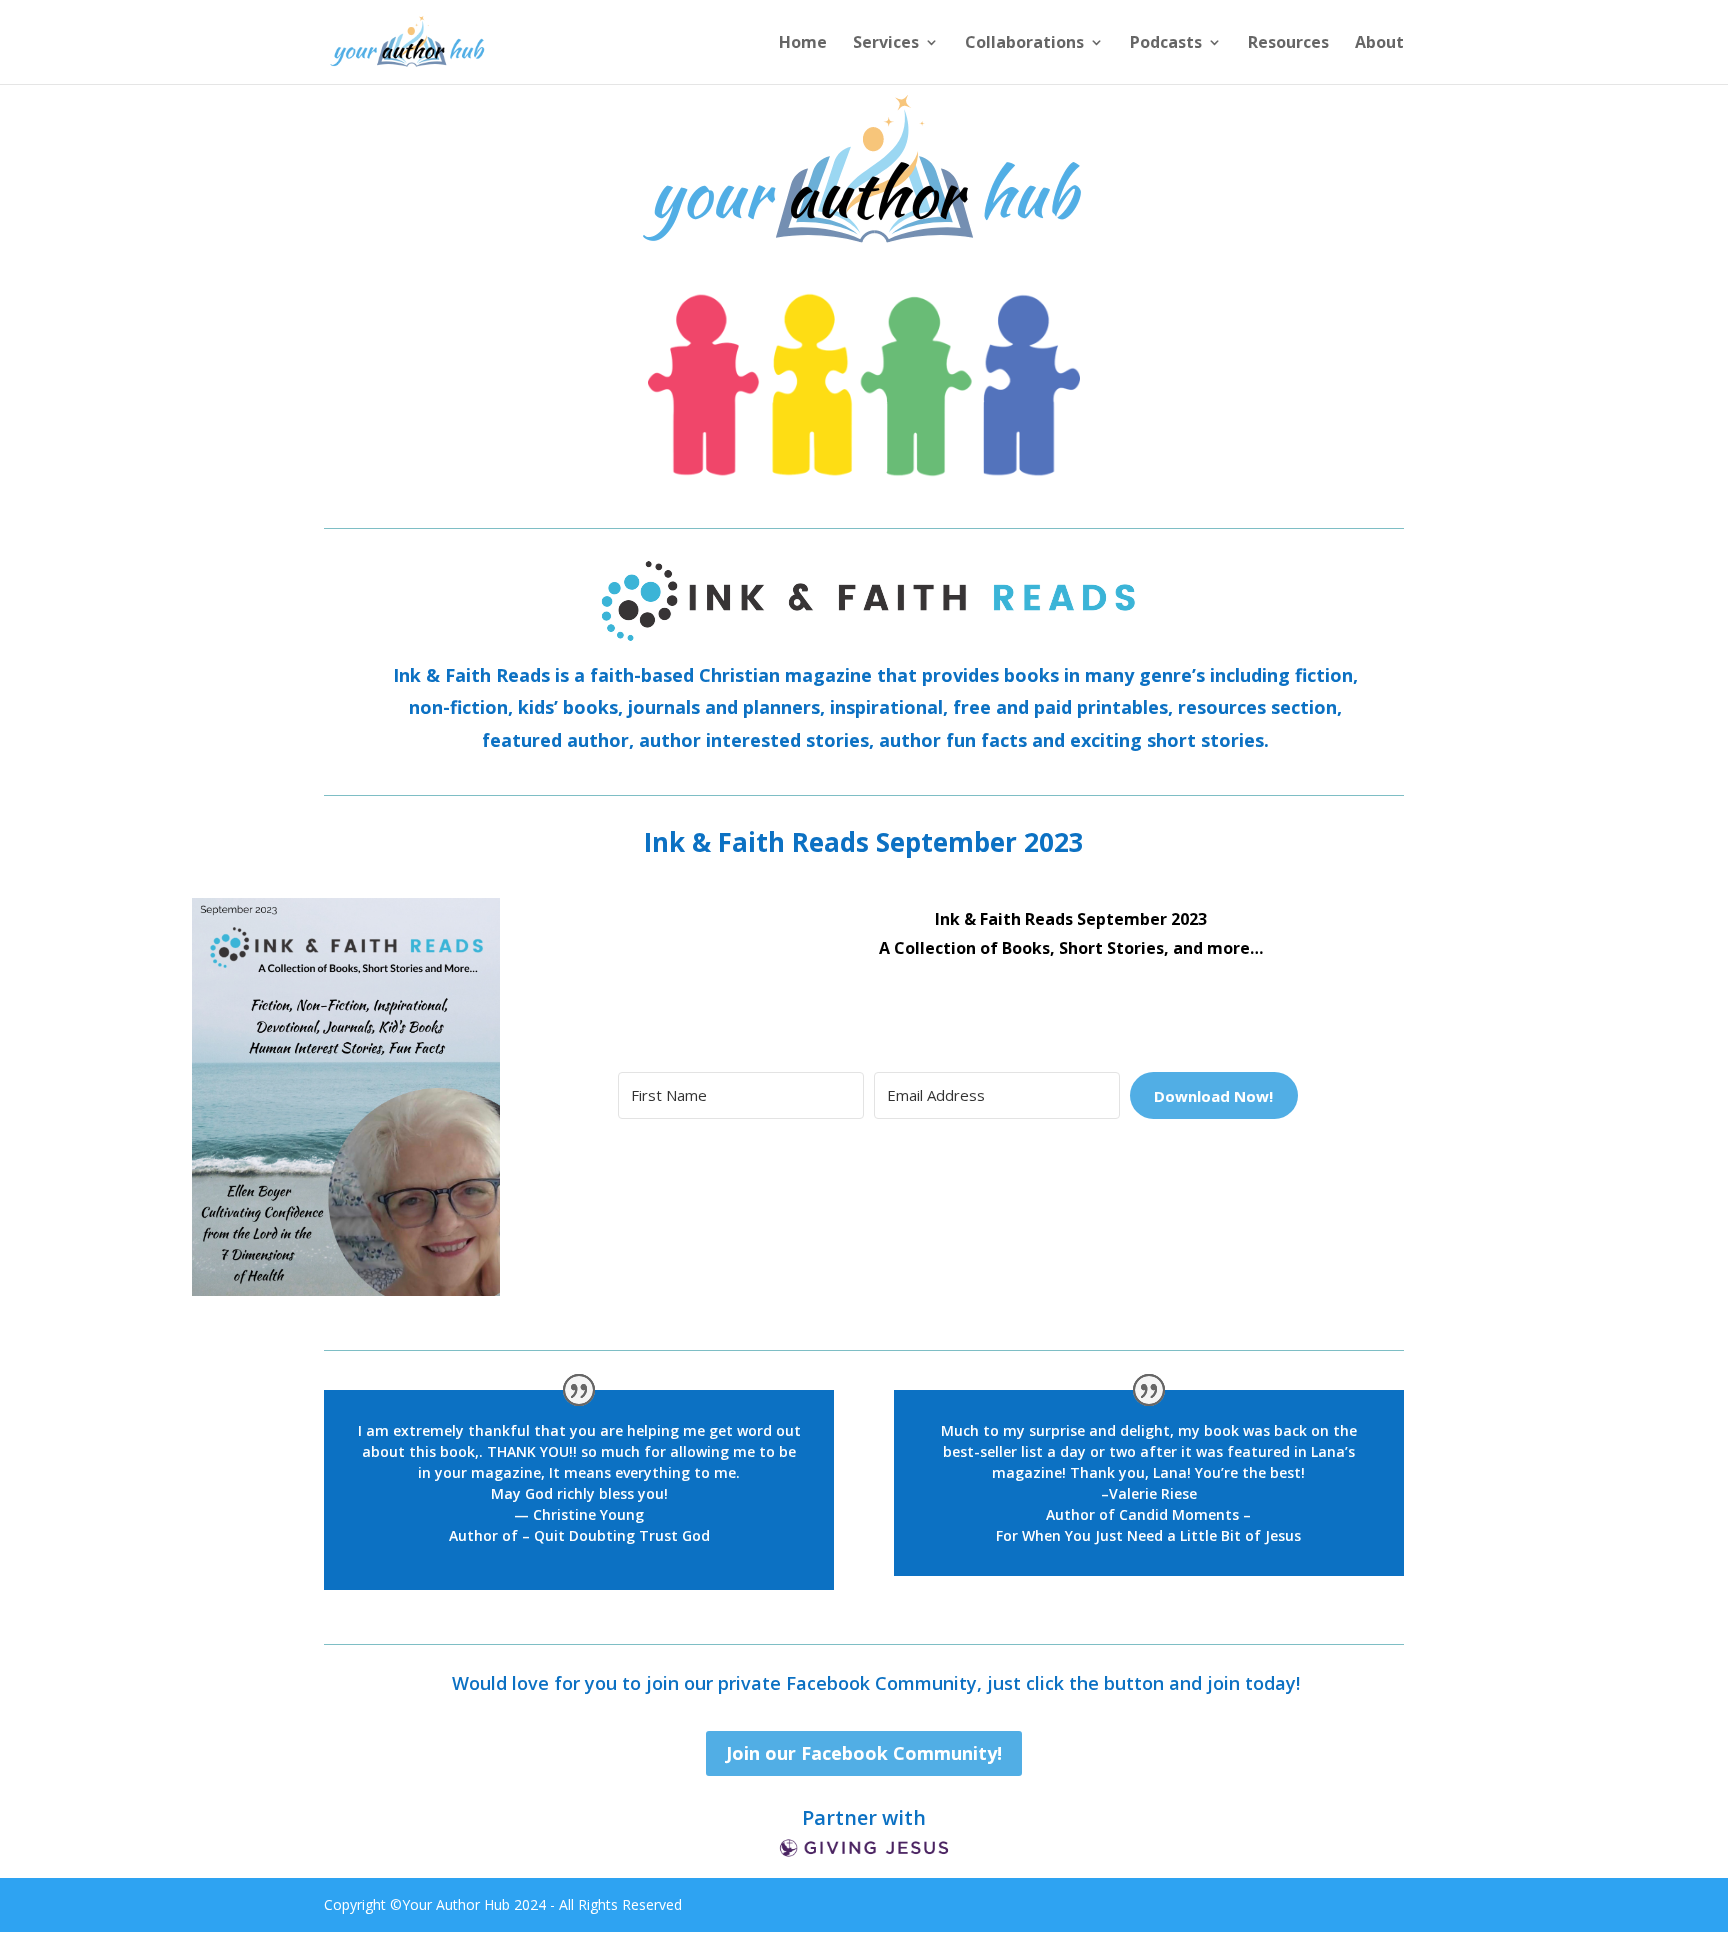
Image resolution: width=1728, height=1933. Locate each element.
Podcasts (1166, 44)
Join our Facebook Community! (864, 1753)
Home (803, 44)
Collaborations (1024, 44)
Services (886, 44)
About (1379, 44)
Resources (1288, 44)
